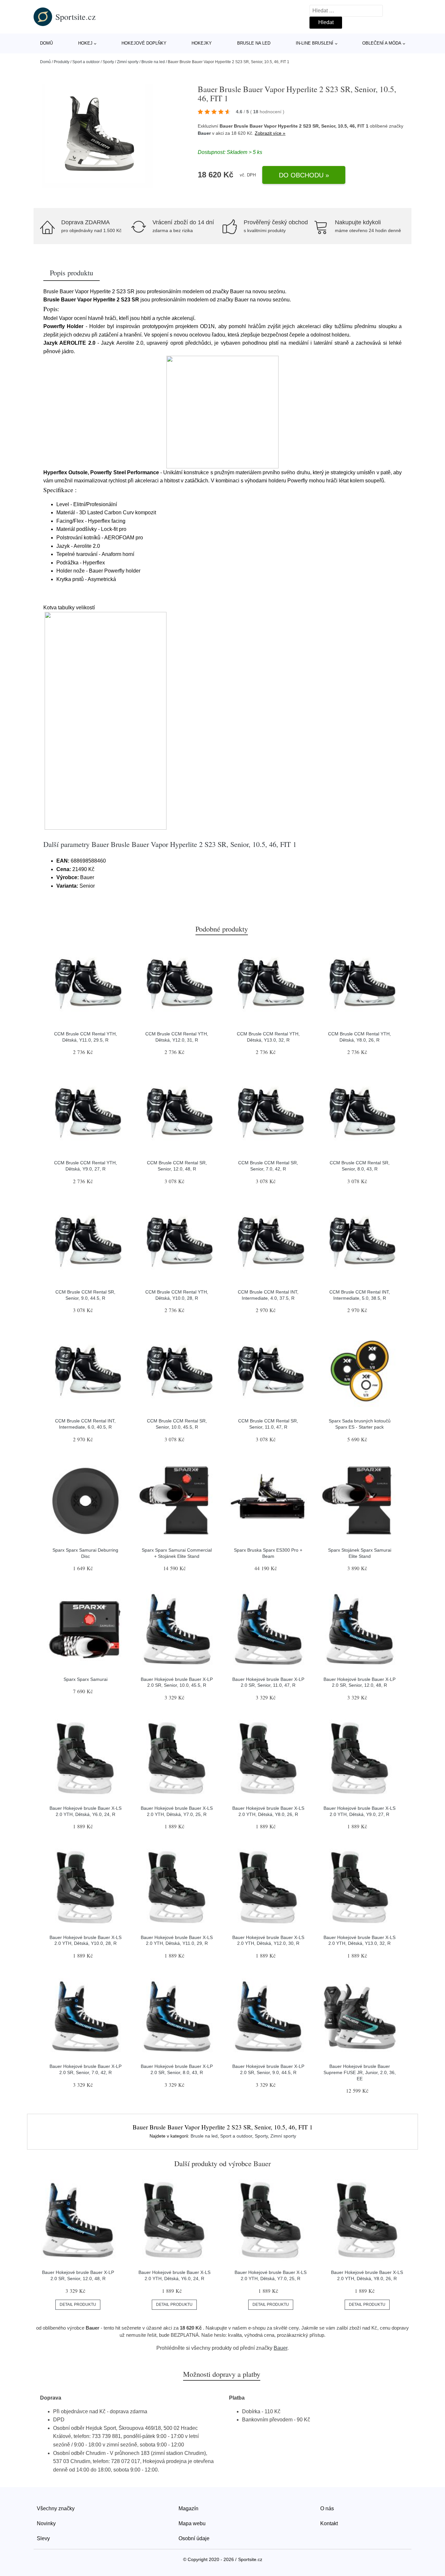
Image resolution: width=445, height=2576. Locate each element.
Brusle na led (254, 43)
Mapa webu (192, 2523)
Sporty (108, 62)
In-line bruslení (315, 43)
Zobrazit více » (270, 133)
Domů (46, 43)
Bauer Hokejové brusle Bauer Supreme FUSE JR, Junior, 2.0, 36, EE (360, 2072)
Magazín (188, 2508)
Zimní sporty (128, 62)
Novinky (46, 2523)
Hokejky (202, 43)
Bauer (204, 133)
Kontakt (329, 2523)
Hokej (85, 43)
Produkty (62, 62)
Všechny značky (56, 2508)
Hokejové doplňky (144, 43)
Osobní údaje (194, 2538)
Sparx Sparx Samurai (86, 1679)
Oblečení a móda (382, 43)
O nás (327, 2508)
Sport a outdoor (86, 62)
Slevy (43, 2538)
